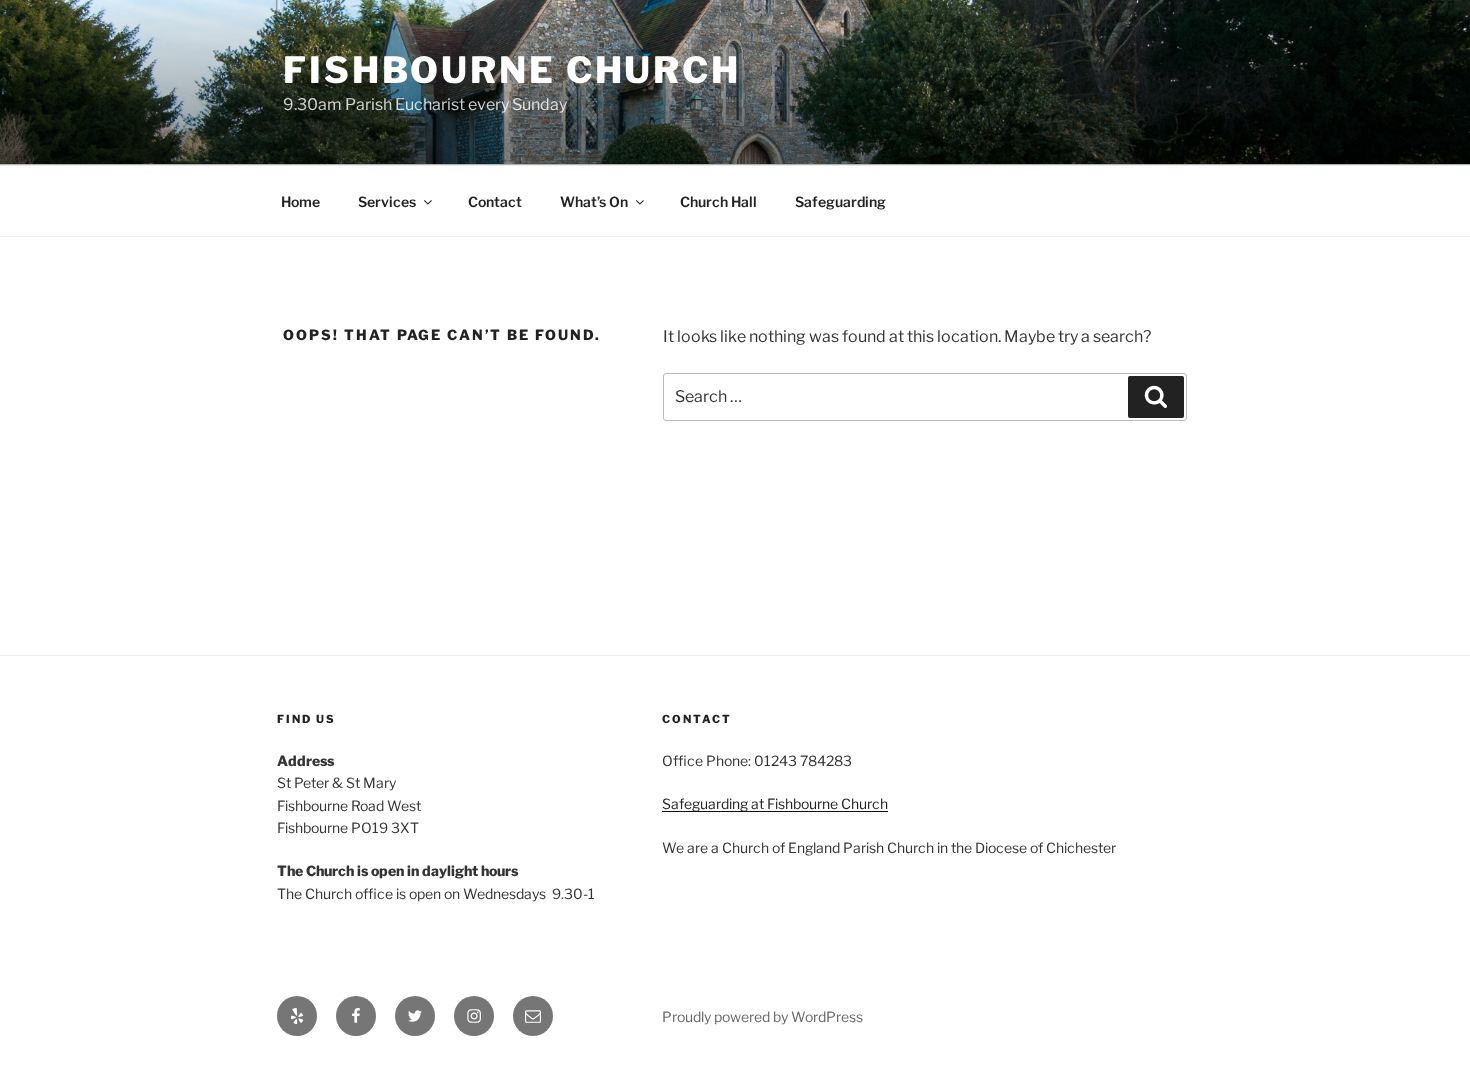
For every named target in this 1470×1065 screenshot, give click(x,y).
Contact (495, 201)
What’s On (594, 201)
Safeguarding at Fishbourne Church (775, 803)
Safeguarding (840, 201)
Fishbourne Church (512, 70)
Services (387, 201)
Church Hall (718, 201)
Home (300, 201)
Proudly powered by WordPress (762, 1016)
